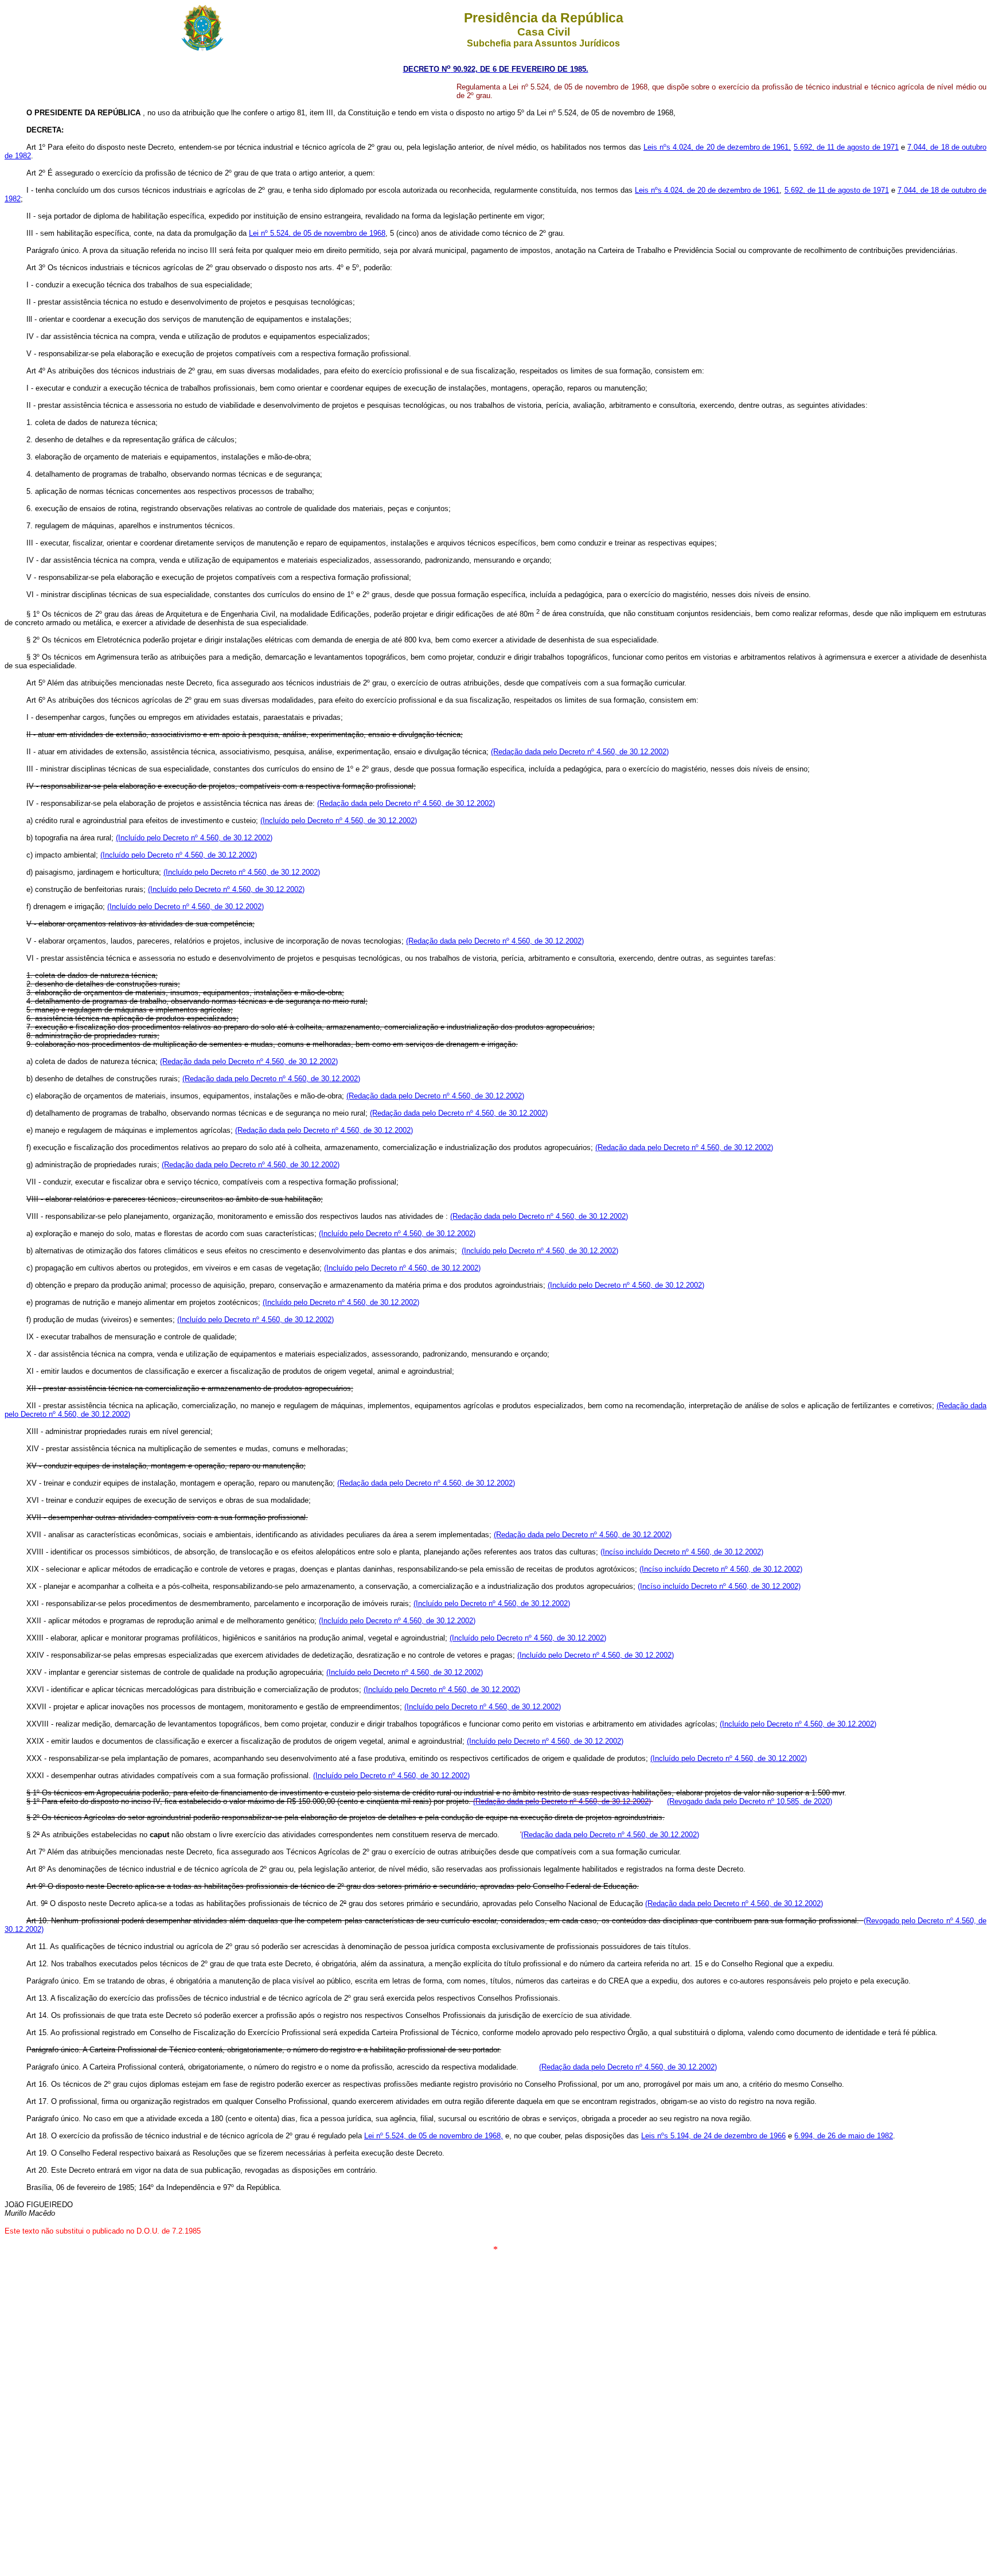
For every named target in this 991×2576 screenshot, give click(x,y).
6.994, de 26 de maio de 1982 (844, 2136)
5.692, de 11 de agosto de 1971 (846, 147)
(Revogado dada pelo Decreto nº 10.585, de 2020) (750, 1801)
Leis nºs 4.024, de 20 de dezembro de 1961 (707, 190)
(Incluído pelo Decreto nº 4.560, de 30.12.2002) (339, 821)
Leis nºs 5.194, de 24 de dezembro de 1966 (713, 2136)
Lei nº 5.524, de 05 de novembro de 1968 (317, 233)
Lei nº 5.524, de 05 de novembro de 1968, (434, 2136)
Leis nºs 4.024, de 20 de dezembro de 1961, (717, 147)
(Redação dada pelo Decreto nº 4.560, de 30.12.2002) (580, 752)
